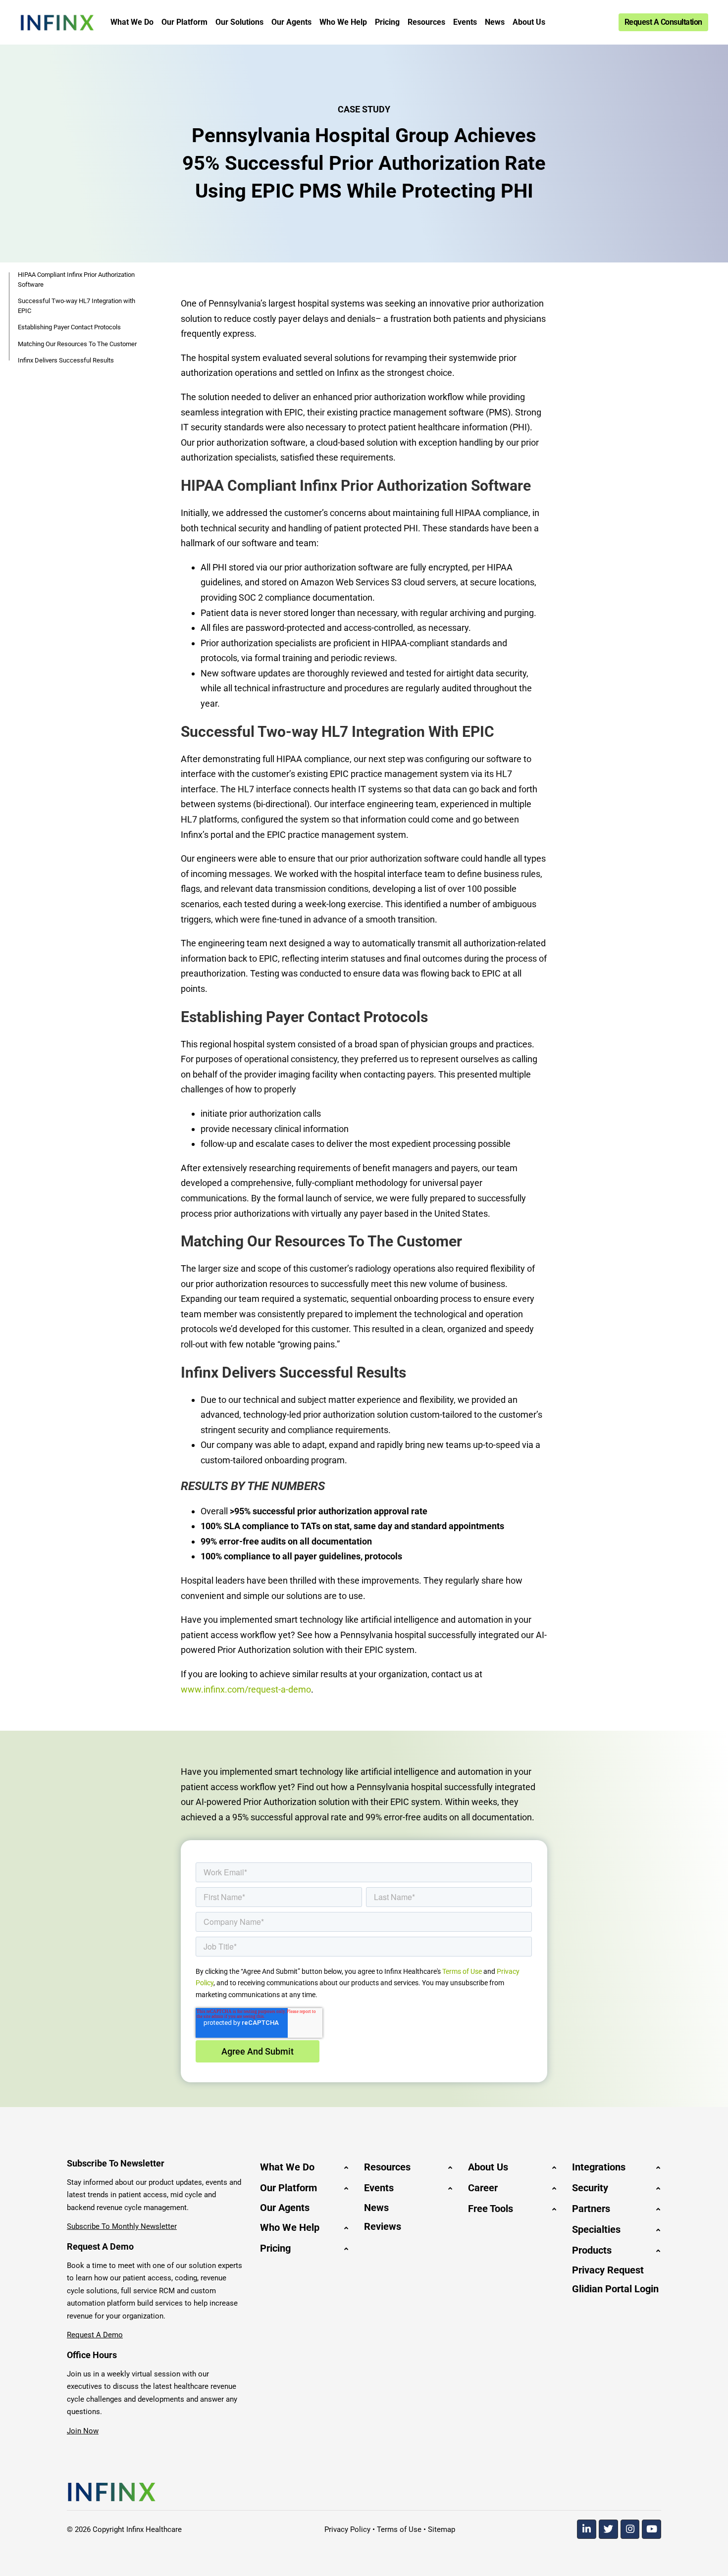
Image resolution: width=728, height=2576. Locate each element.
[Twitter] (608, 2529)
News (376, 2208)
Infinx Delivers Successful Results (66, 360)
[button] (305, 2167)
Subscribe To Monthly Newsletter (122, 2226)
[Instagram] (630, 2529)
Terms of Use (462, 1971)
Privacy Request (608, 2270)
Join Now (83, 2431)
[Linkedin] (587, 2529)
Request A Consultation (663, 22)
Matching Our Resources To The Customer (77, 344)
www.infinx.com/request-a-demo (246, 1689)
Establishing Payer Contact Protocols (69, 327)
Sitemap (442, 2529)
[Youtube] (651, 2529)
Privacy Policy (347, 2529)
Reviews (383, 2226)
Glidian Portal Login (615, 2289)
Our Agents (285, 2208)
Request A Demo (95, 2335)
